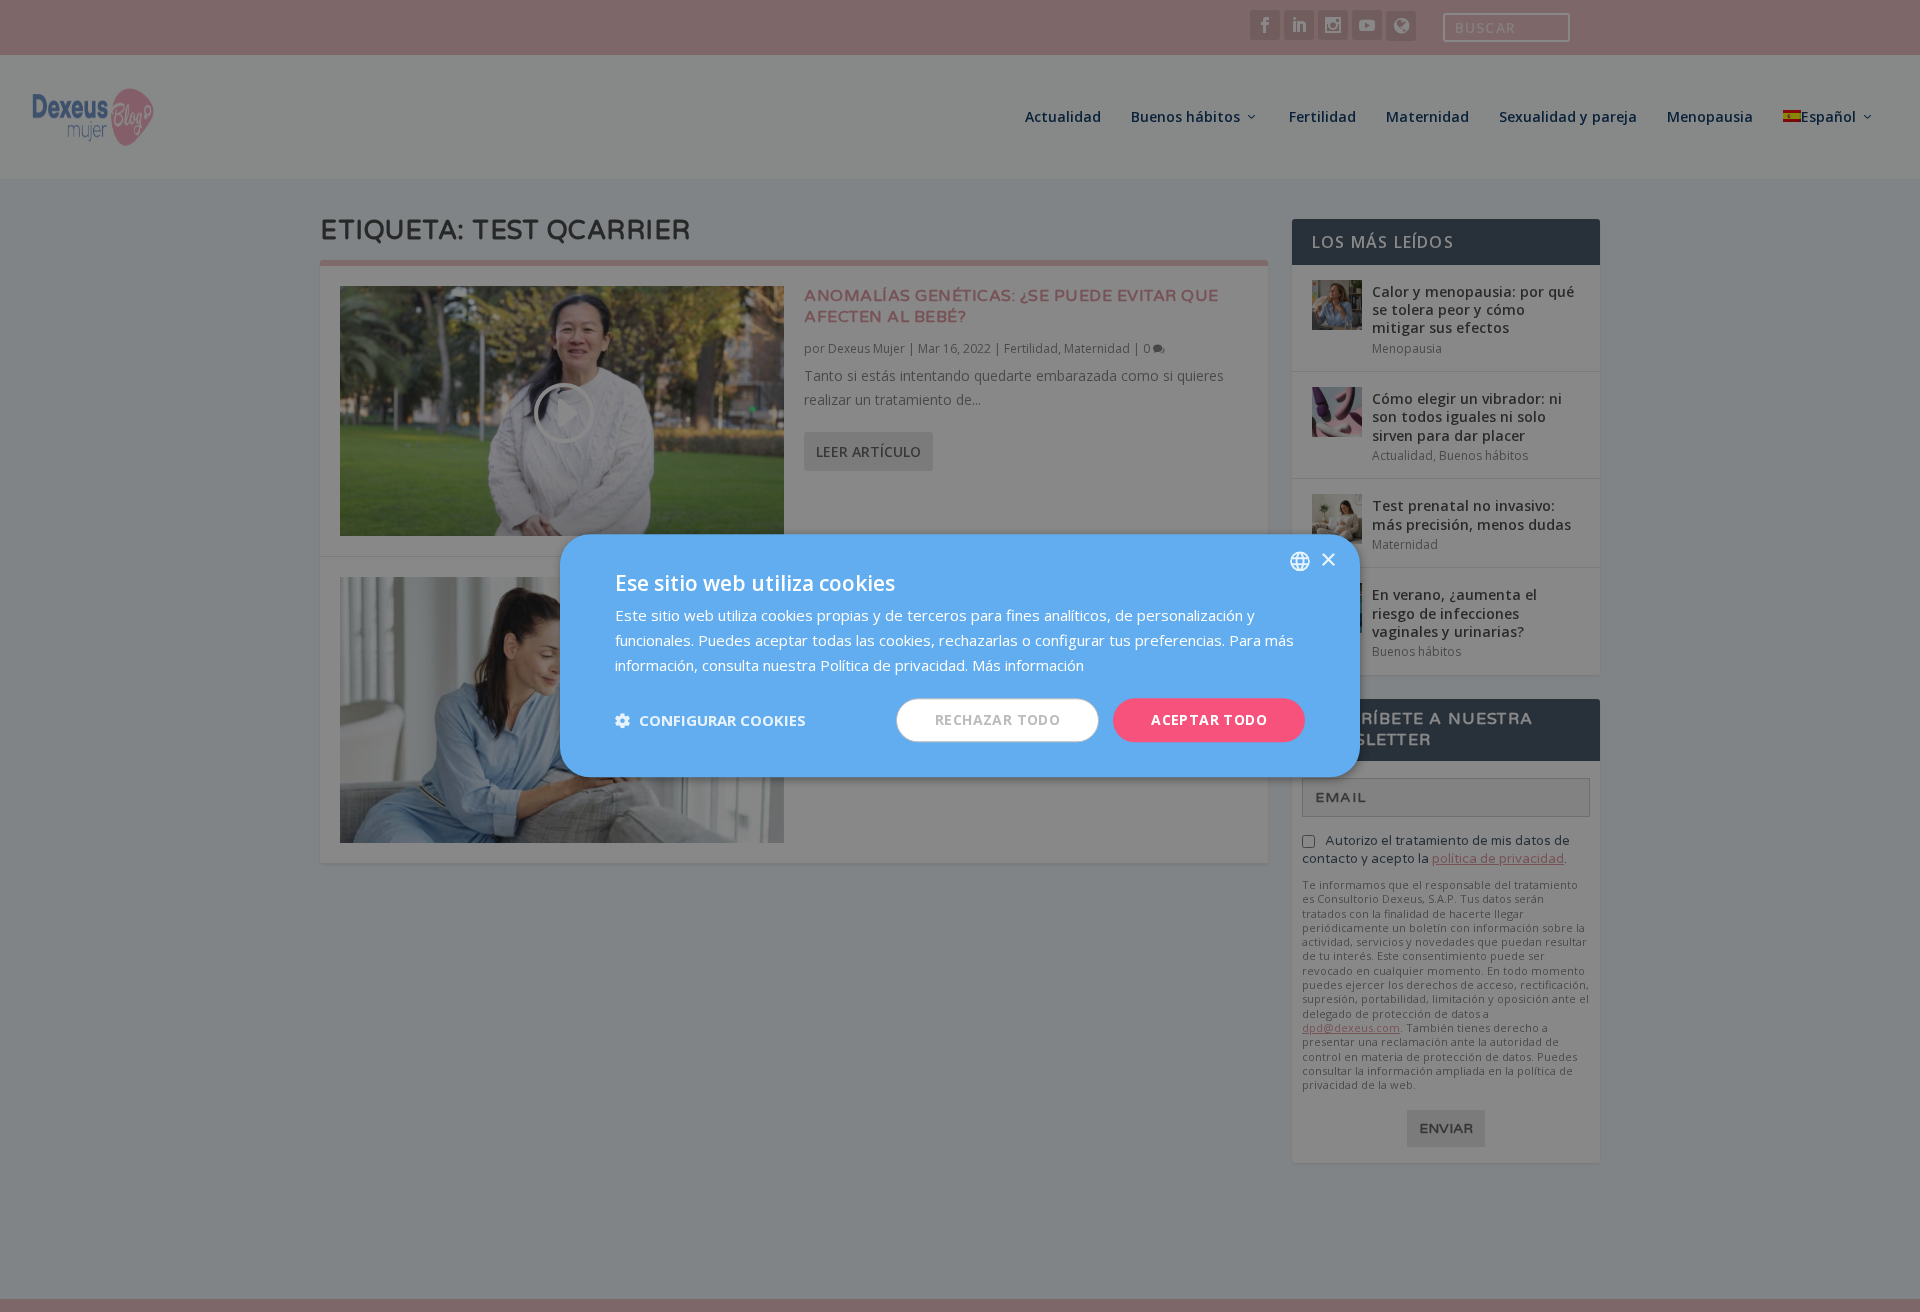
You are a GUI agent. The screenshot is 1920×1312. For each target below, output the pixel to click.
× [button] (1327, 560)
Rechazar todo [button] (997, 719)
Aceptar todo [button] (1209, 719)
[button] (710, 720)
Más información (1028, 665)
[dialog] (960, 655)
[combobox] (1300, 561)
